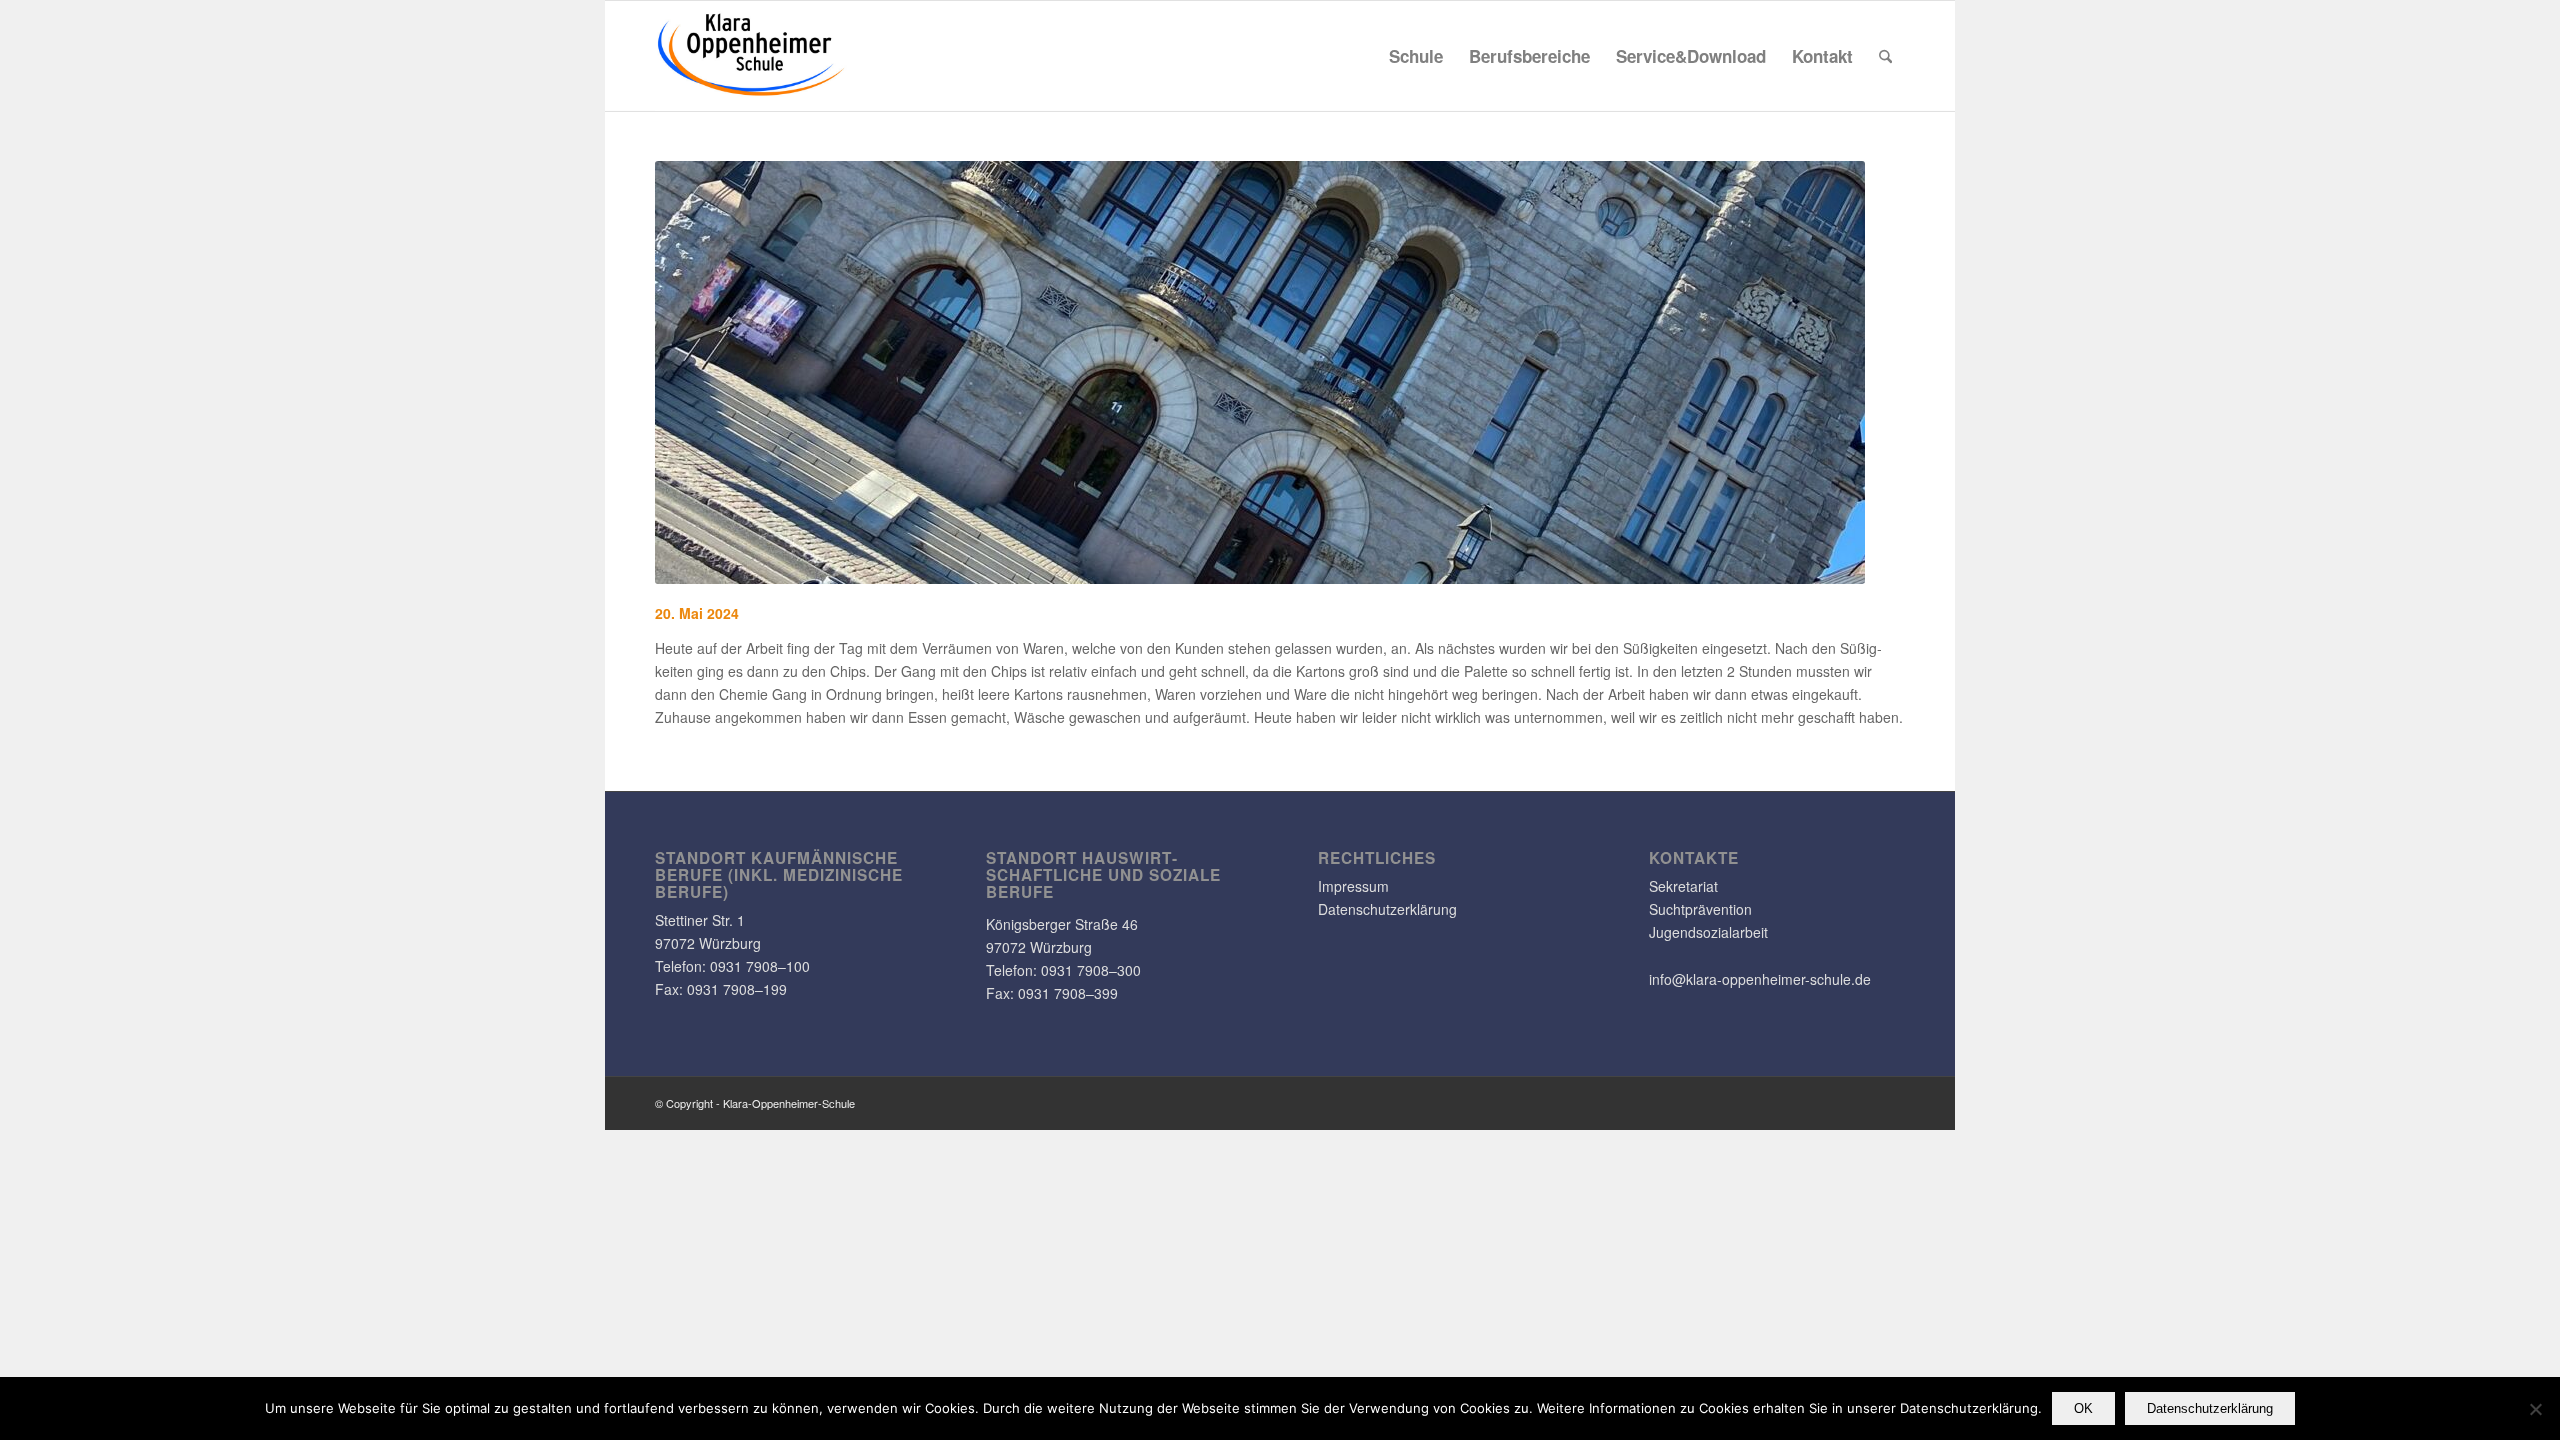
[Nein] (2535, 1409)
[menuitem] (1416, 56)
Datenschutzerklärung (1387, 909)
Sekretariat (1683, 886)
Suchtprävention (1700, 909)
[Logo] (752, 56)
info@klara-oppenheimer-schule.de (1760, 979)
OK (2083, 1408)
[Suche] (1885, 56)
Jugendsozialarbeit (1708, 932)
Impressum (1353, 886)
